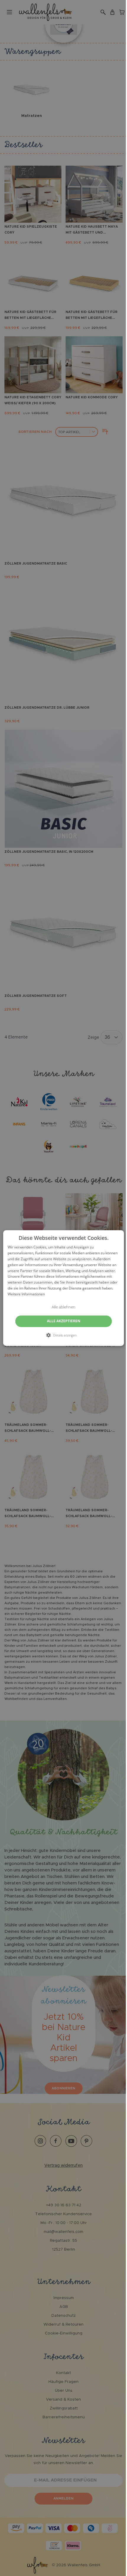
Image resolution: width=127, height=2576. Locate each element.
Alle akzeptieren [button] (64, 1321)
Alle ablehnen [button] (63, 1307)
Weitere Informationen (26, 1294)
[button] (64, 1335)
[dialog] (64, 1288)
